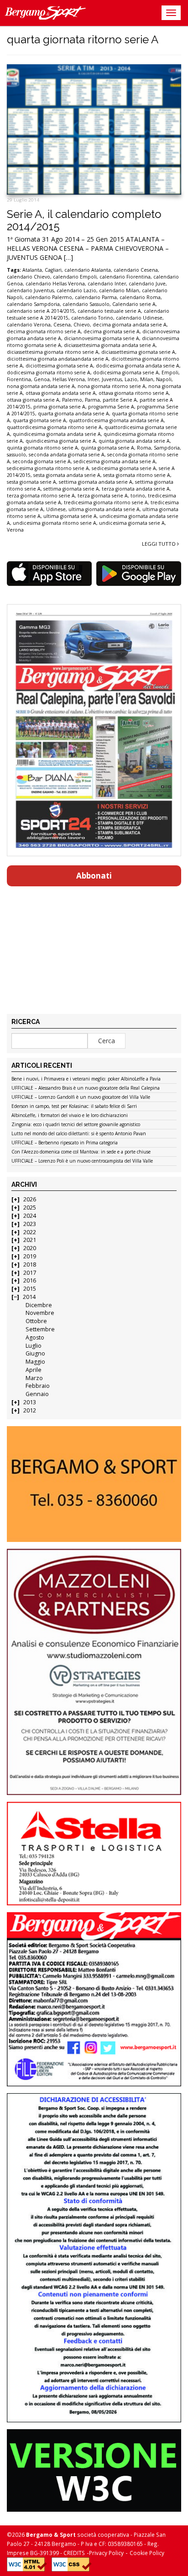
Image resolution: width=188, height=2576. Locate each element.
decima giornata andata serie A (130, 325)
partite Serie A (120, 400)
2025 (30, 1208)
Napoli (164, 379)
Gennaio (37, 1394)
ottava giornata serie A (33, 400)
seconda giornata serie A (42, 461)
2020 (30, 1248)
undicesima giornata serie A (132, 523)
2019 (30, 1256)
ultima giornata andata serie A (104, 509)
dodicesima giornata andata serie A (138, 366)
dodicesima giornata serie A (126, 372)
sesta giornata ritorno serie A (137, 475)
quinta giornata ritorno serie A (42, 448)
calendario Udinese (139, 318)
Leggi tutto (159, 544)
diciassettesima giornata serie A (138, 352)
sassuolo (16, 455)
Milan (147, 379)
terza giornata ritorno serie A (41, 496)
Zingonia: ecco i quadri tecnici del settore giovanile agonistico (76, 1125)
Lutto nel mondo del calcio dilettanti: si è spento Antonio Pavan (79, 1134)
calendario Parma (96, 297)
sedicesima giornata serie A (124, 468)
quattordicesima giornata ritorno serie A (54, 427)
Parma (92, 400)
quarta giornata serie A (39, 420)
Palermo (72, 400)
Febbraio (38, 1386)
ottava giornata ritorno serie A (134, 393)
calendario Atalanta (88, 270)
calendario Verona (29, 325)
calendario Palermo (49, 297)
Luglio (34, 1346)
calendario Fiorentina (125, 277)
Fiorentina (19, 379)
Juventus (112, 379)
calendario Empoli (75, 277)
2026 (30, 1199)
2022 (30, 1232)
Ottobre (36, 1321)
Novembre (40, 1313)
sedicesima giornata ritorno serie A (48, 468)
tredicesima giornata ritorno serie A (106, 502)
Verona (15, 530)
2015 (30, 1289)
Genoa (42, 379)
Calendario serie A (134, 304)
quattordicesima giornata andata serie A (116, 420)
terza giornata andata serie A (136, 489)
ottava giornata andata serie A (61, 393)
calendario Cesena (136, 270)
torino (138, 496)
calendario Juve (147, 284)
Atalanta (32, 270)
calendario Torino (92, 318)
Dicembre (39, 1305)
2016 (30, 1280)
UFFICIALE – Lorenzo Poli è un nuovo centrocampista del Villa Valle (82, 1161)
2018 (30, 1265)
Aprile (34, 1370)
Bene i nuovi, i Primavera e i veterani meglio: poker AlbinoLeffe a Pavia (86, 1079)
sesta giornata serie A (31, 482)
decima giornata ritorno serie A (44, 331)
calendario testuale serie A (109, 311)
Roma (144, 448)
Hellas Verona (69, 379)
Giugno (35, 1353)
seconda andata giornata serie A (67, 455)
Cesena (62, 325)
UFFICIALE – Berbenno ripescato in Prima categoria (65, 1143)
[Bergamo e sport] (94, 1484)
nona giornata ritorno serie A (112, 386)
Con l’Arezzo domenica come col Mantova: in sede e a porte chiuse (81, 1152)
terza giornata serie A (103, 496)
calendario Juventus (30, 290)
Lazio (131, 379)
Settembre (40, 1329)
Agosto (35, 1337)
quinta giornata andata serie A (134, 441)
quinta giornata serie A (107, 448)
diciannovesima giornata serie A (102, 338)
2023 (30, 1224)
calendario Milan (119, 290)
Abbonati (94, 876)
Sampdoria (167, 448)
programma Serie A (111, 407)
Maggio (35, 1362)
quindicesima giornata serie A (61, 441)
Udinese (56, 509)
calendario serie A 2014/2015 (41, 311)
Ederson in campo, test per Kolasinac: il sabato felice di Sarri (74, 1107)
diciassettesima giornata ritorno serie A (53, 352)
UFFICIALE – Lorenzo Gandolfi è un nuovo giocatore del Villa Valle (81, 1097)
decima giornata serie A (112, 331)
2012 (30, 1410)
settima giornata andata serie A (96, 482)
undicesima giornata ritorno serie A (55, 523)
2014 (29, 1297)
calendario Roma (140, 297)
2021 (30, 1240)
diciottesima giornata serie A (59, 366)
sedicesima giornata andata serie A (115, 461)
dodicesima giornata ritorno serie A (49, 372)
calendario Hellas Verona (55, 284)
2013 (30, 1402)
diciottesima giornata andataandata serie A (58, 359)
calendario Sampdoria (33, 304)
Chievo (82, 325)
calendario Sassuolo (86, 304)
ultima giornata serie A (70, 516)
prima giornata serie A (59, 407)
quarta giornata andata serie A (73, 414)
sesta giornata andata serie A (67, 475)
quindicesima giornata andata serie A (57, 434)
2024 (30, 1216)
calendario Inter (107, 284)
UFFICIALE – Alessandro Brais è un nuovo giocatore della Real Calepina (86, 1088)
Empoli (170, 372)
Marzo (34, 1378)
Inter (93, 379)
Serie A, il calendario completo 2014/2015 (84, 220)
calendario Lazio (76, 290)
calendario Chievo (29, 277)
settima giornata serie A (71, 489)
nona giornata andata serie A (41, 386)
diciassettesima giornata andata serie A (110, 345)
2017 (30, 1273)
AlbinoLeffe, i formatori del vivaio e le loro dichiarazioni (70, 1116)
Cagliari (53, 270)
